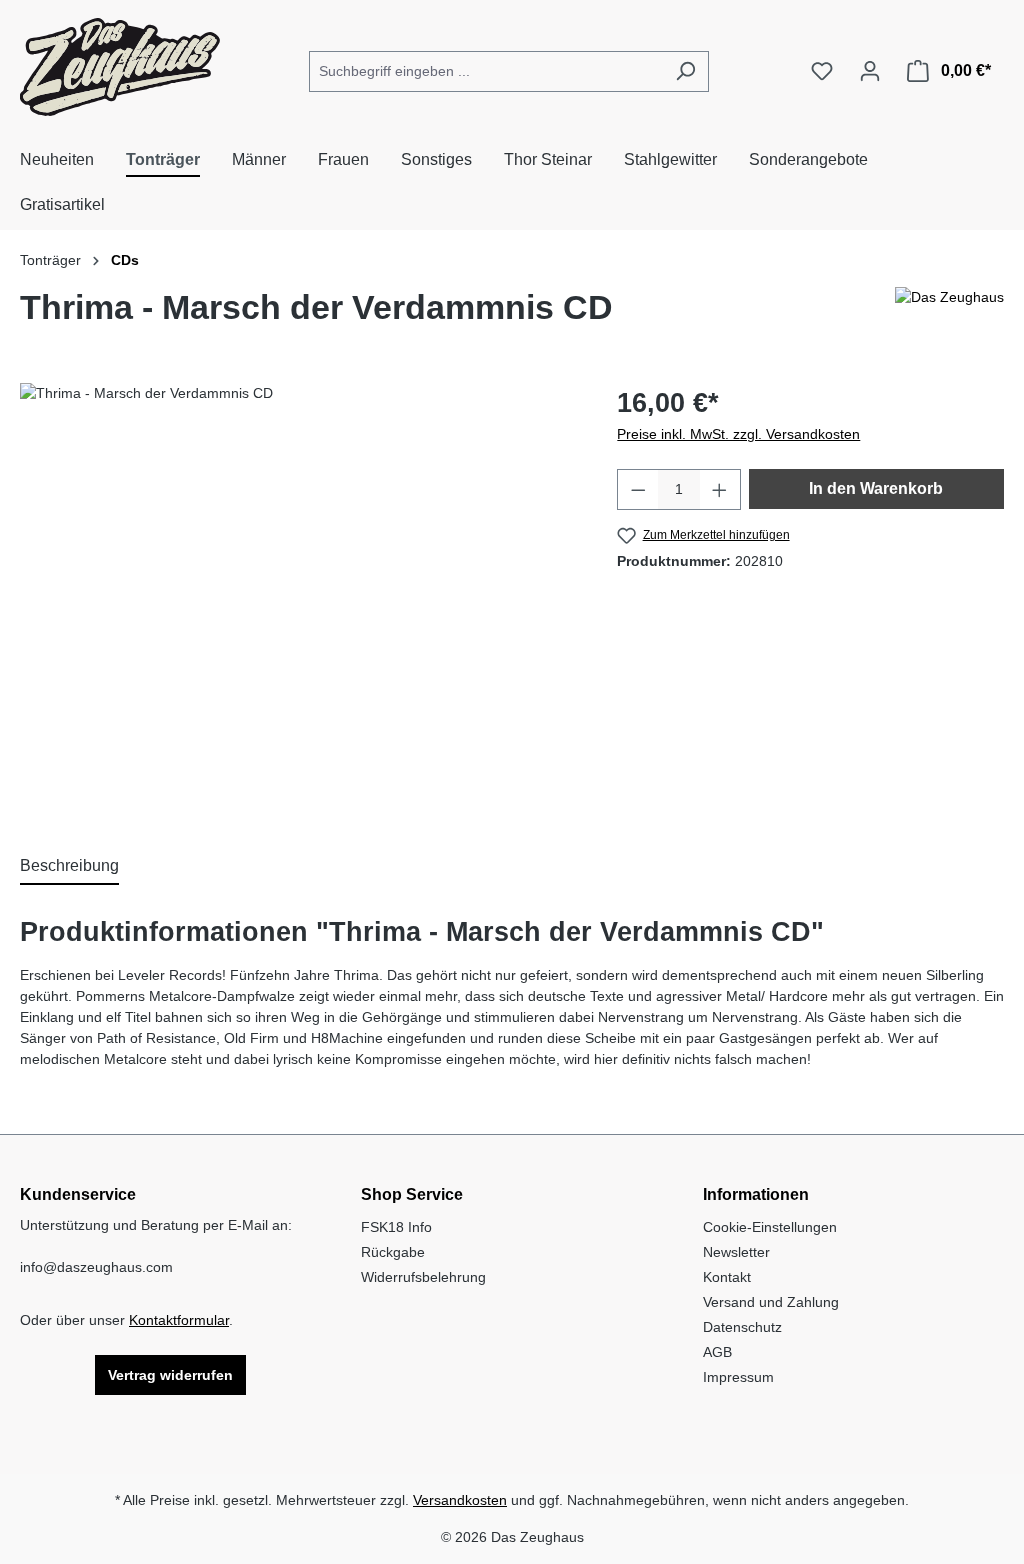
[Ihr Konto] (870, 71)
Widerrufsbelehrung (423, 1277)
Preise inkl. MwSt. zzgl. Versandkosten (738, 434)
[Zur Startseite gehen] (120, 67)
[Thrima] (298, 598)
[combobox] (486, 71)
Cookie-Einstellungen (770, 1227)
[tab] (69, 867)
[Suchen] (685, 71)
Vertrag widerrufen (170, 1375)
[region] (298, 598)
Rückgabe (393, 1252)
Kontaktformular (179, 1320)
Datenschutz (742, 1327)
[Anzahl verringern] (638, 489)
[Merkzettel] (822, 71)
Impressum (738, 1377)
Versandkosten (460, 1500)
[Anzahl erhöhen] (720, 489)
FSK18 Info (396, 1227)
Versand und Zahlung (771, 1302)
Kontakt (727, 1277)
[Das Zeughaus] (949, 315)
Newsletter (736, 1252)
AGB (717, 1352)
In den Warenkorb (876, 488)
